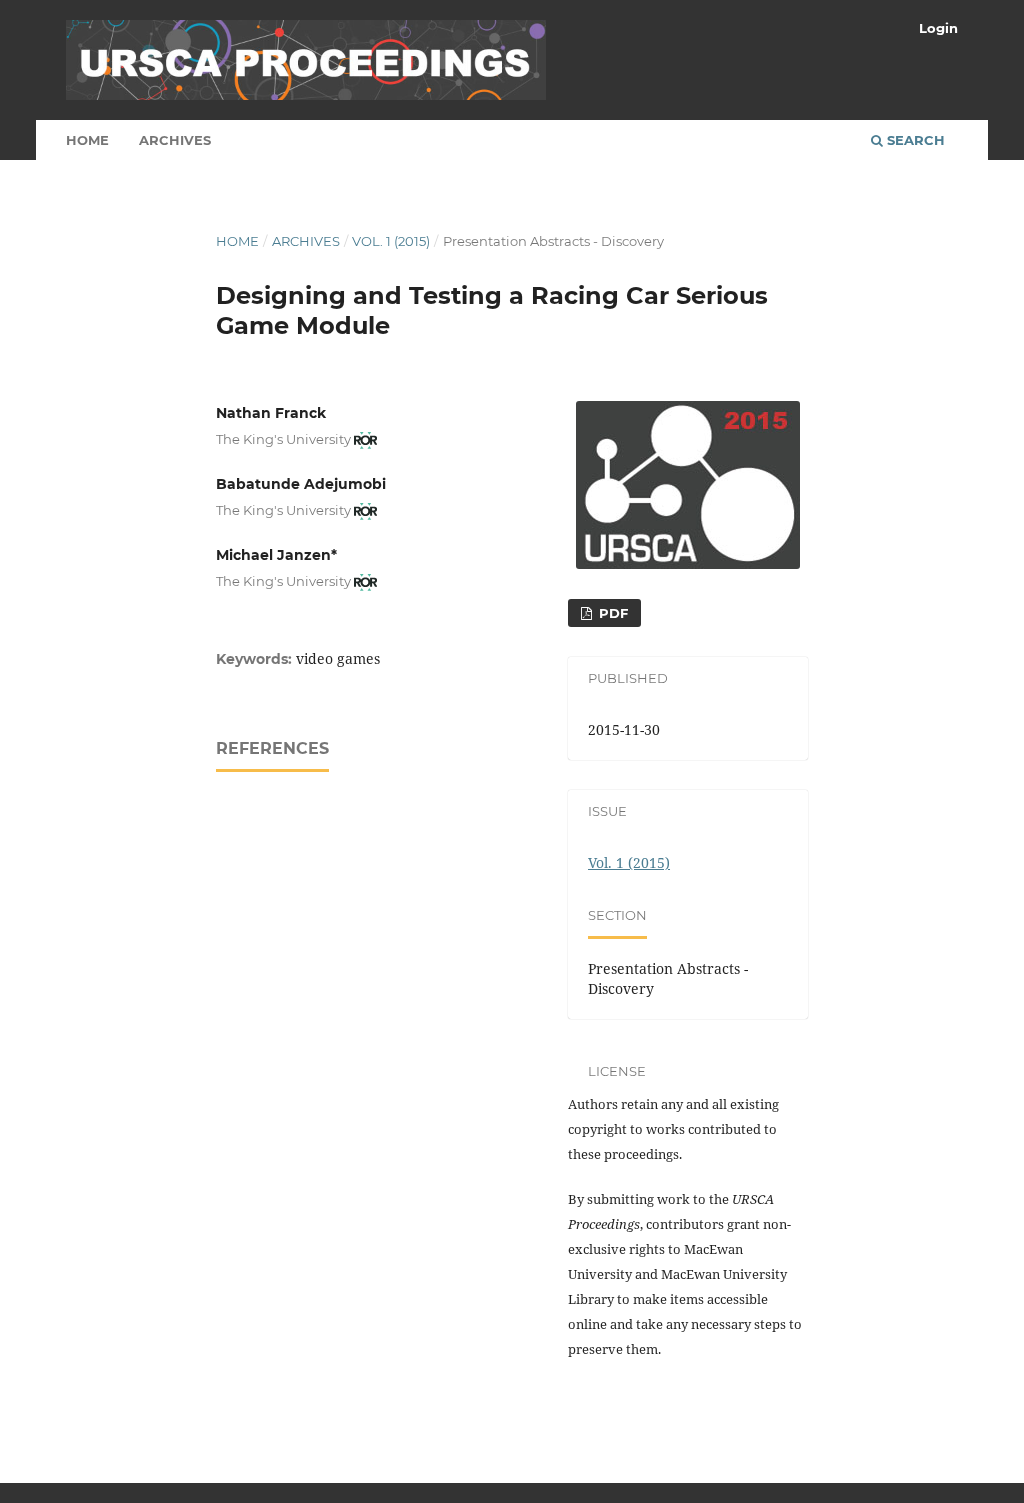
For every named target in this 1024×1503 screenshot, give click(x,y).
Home (87, 140)
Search (914, 140)
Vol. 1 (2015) (391, 241)
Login (938, 28)
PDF (611, 613)
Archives (175, 140)
